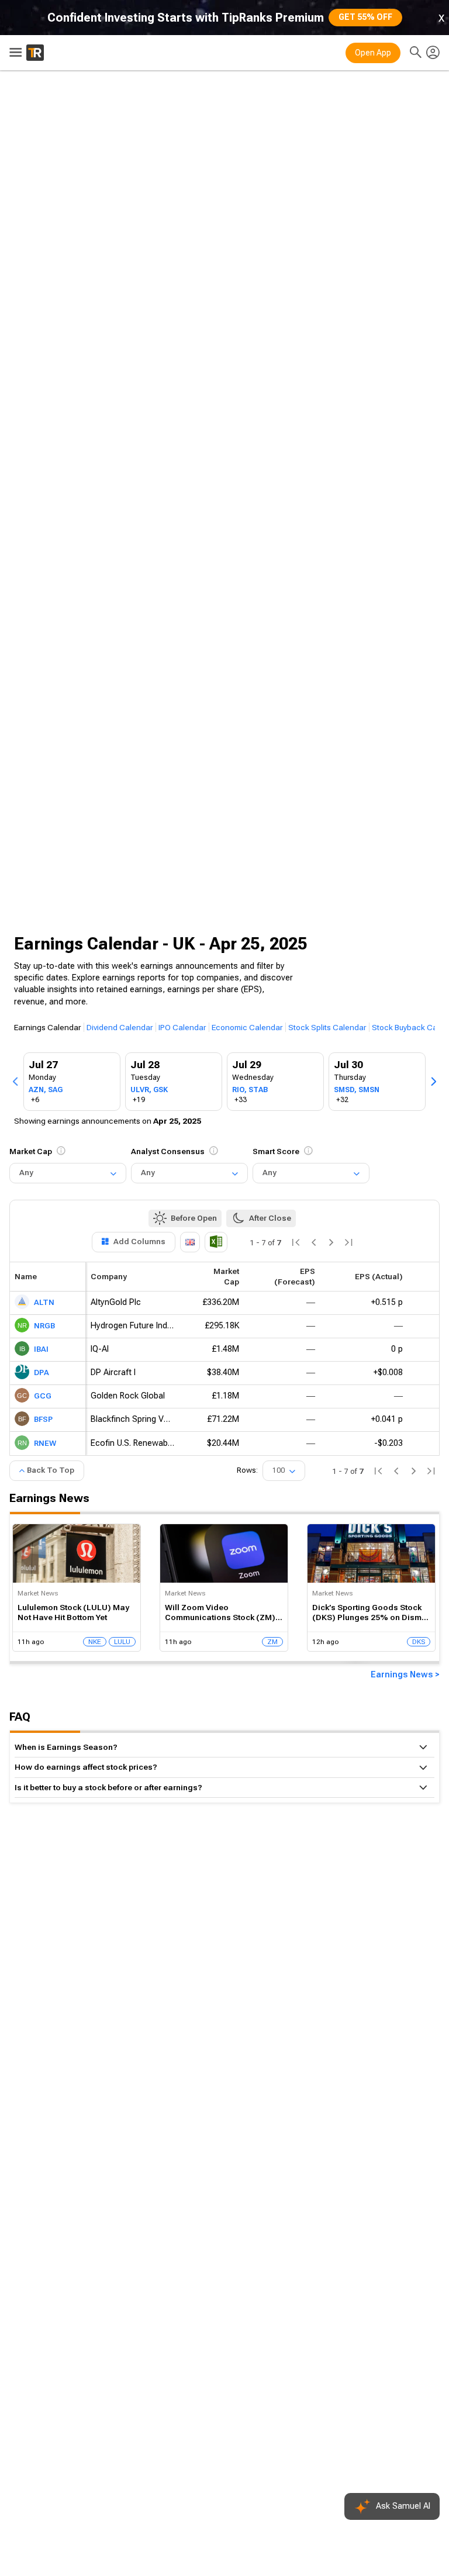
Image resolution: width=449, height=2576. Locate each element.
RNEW (45, 1443)
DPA (42, 1373)
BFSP (43, 1420)
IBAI (41, 1350)
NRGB (44, 1326)
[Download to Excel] (216, 1242)
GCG (43, 1396)
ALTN (44, 1303)
